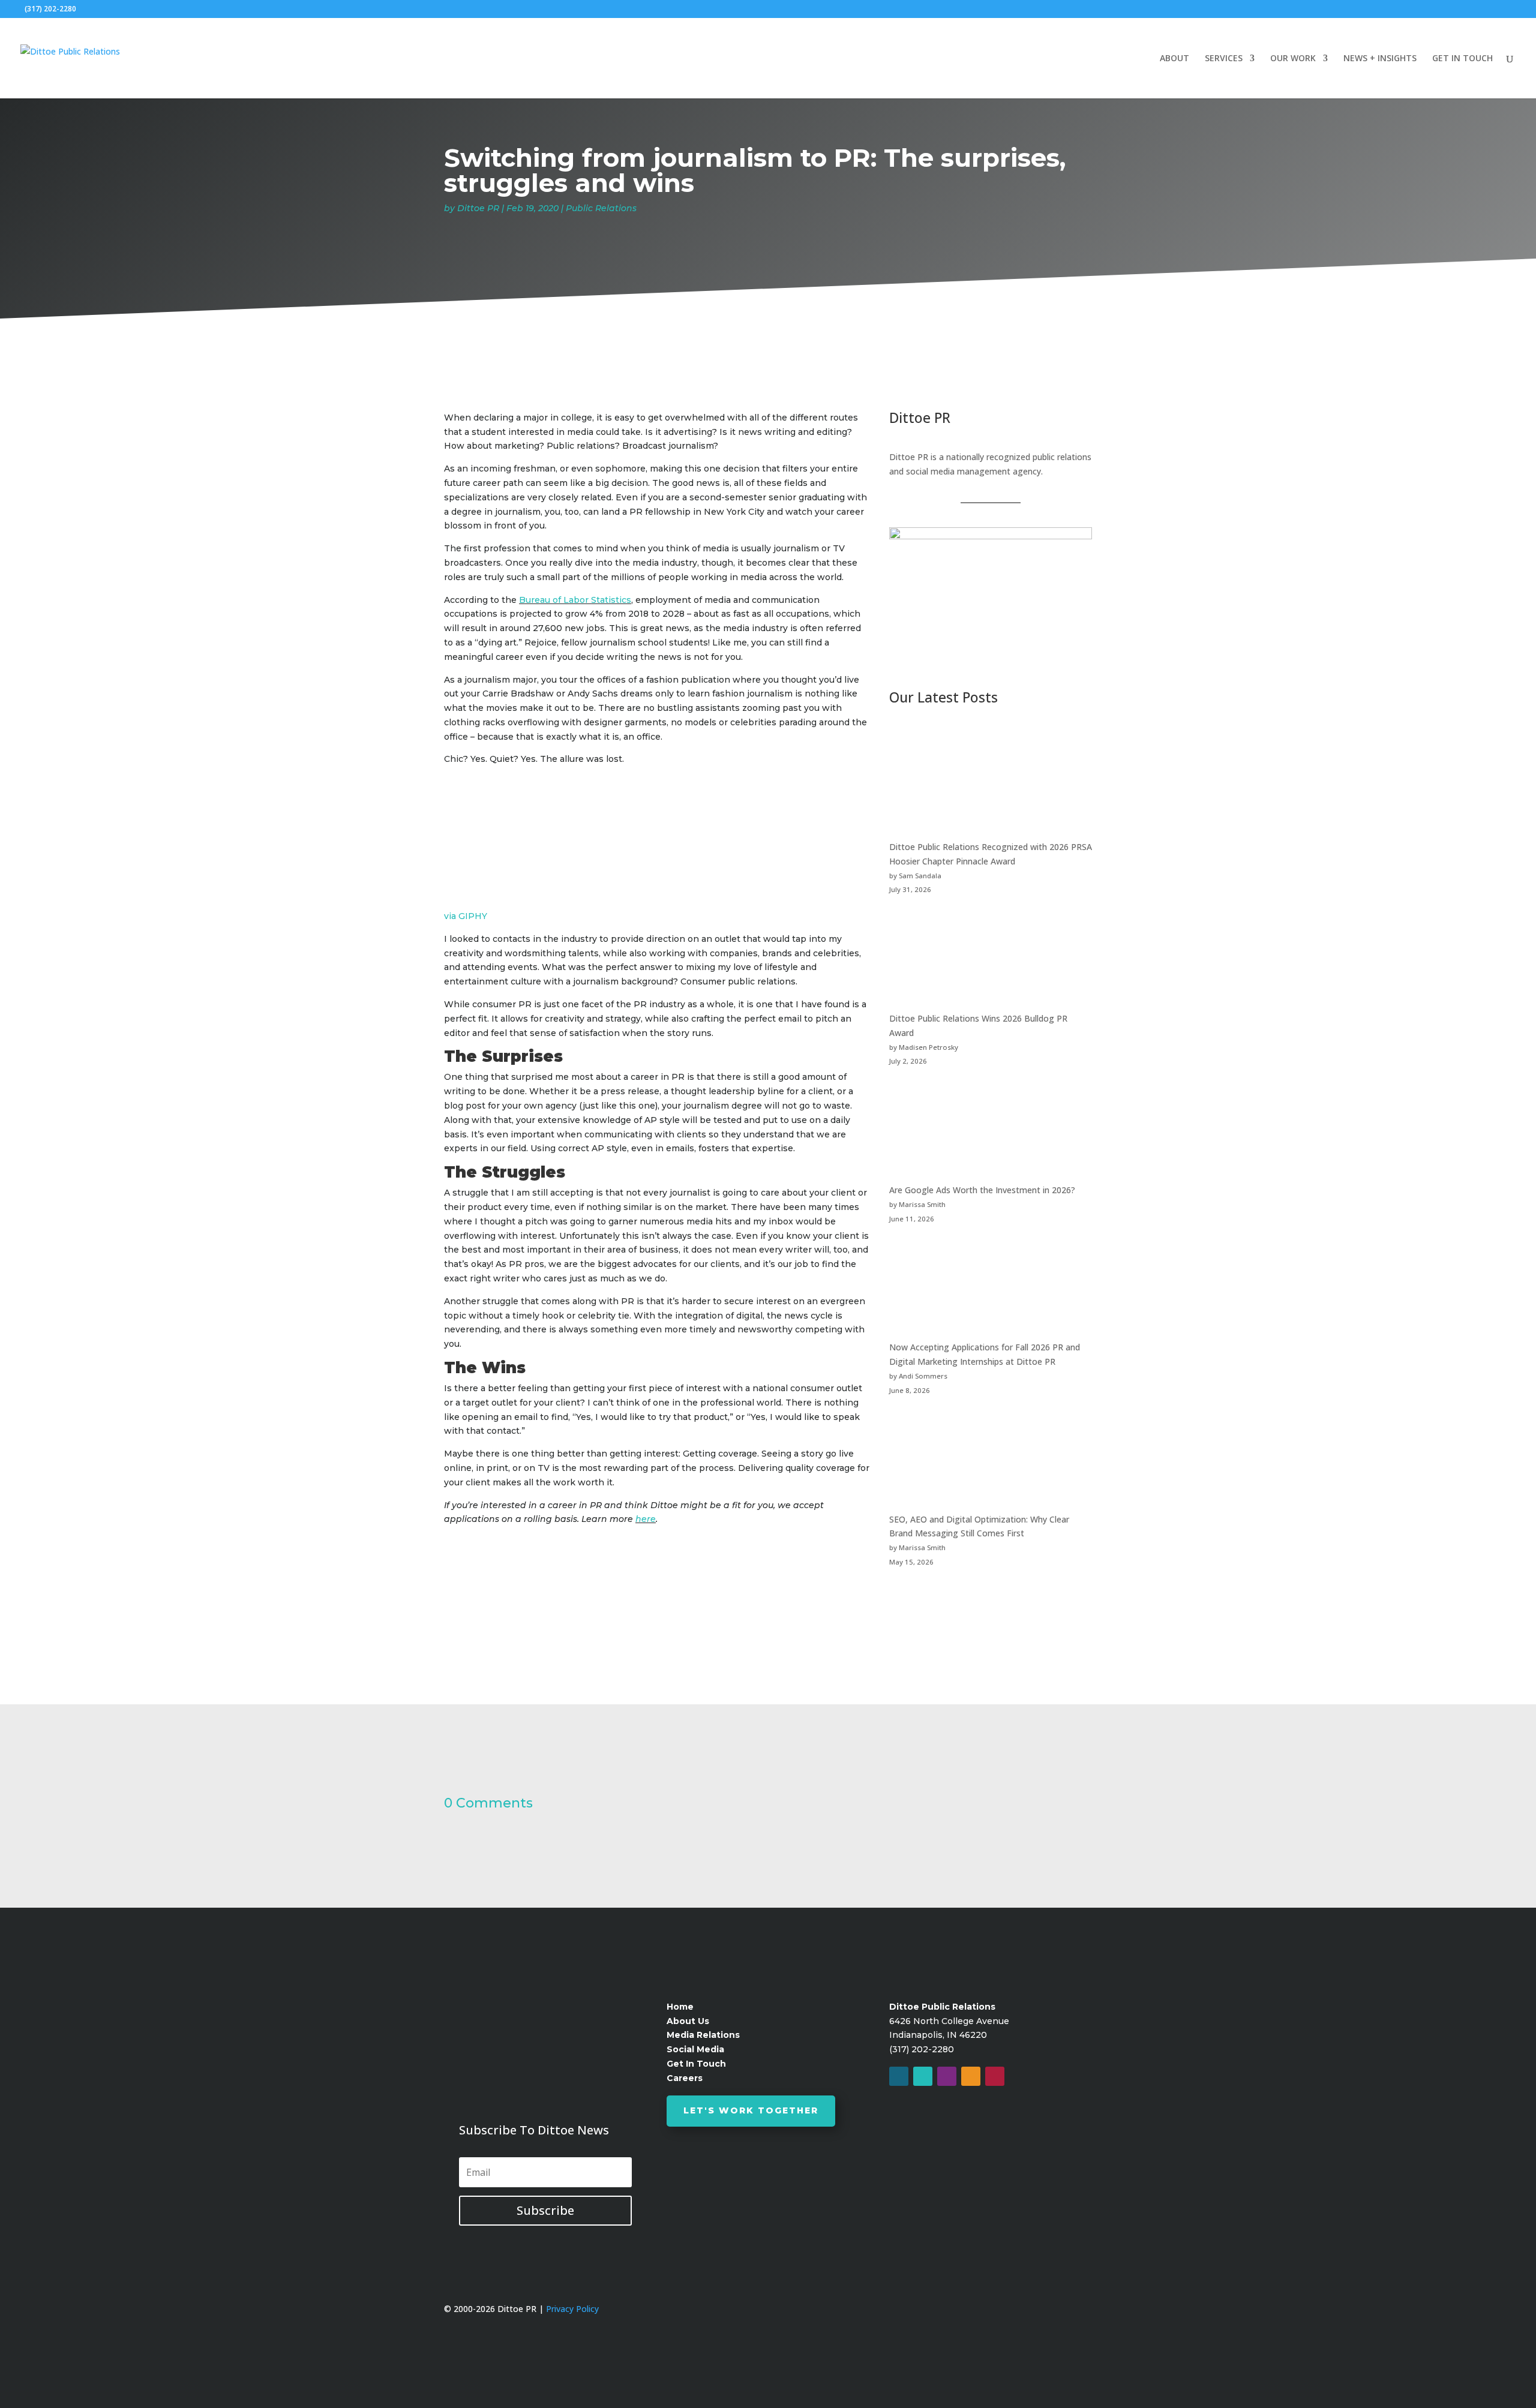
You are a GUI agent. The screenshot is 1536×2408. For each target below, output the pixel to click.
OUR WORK (1293, 59)
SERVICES (1224, 59)
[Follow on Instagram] (947, 2076)
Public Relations (601, 208)
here (646, 1519)
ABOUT (1174, 59)
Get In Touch (696, 2064)
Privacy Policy (572, 2309)
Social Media (695, 2049)
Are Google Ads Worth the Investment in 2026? (982, 1190)
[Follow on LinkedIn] (971, 2076)
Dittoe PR (478, 208)
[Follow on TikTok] (995, 2076)
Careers (685, 2078)
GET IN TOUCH (1462, 59)
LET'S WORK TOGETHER (751, 2110)
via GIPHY (466, 916)
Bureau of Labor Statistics (575, 600)
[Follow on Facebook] (899, 2076)
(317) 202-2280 (50, 9)
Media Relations (703, 2035)
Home (680, 2007)
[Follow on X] (923, 2076)
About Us (688, 2021)
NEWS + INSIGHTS (1380, 59)
